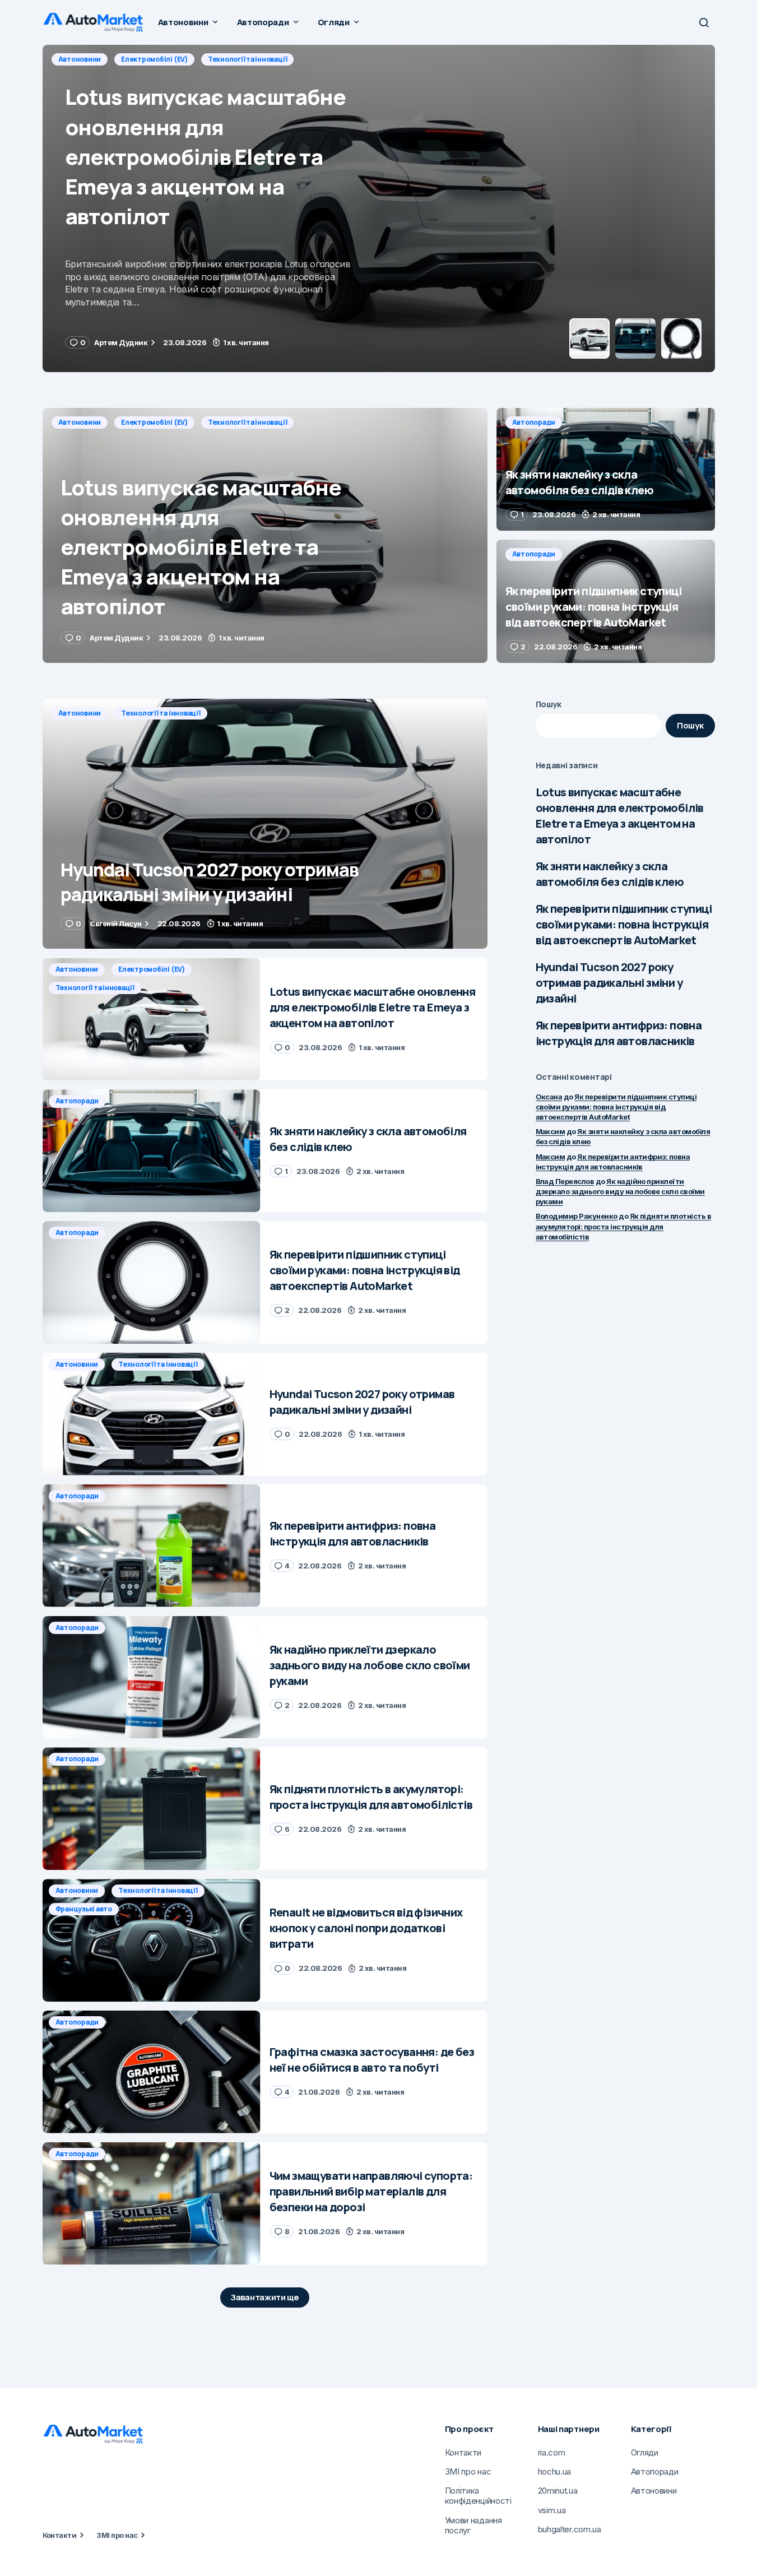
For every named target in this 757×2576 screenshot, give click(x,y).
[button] (704, 22)
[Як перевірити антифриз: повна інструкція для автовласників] (152, 1546)
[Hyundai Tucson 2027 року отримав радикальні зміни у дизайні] (265, 824)
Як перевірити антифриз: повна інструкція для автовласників (619, 1033)
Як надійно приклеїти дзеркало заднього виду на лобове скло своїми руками (620, 1191)
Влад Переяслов (565, 1181)
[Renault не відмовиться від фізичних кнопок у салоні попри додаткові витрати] (152, 1940)
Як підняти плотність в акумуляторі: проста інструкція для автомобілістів (624, 1226)
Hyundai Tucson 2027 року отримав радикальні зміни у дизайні (609, 983)
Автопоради (80, 59)
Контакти (60, 2535)
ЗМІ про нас (117, 2535)
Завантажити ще (265, 2297)
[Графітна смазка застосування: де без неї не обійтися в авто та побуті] (152, 2072)
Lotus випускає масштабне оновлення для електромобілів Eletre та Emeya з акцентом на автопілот (620, 816)
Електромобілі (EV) (154, 422)
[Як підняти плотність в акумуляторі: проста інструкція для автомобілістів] (152, 1809)
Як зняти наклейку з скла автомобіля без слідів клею (610, 874)
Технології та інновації (247, 422)
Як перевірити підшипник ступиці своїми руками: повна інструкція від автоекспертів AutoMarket (624, 924)
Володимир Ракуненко (577, 1216)
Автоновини (80, 422)
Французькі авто (84, 1909)
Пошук (549, 704)
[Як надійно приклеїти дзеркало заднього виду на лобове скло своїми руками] (152, 1677)
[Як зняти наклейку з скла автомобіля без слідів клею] (379, 208)
